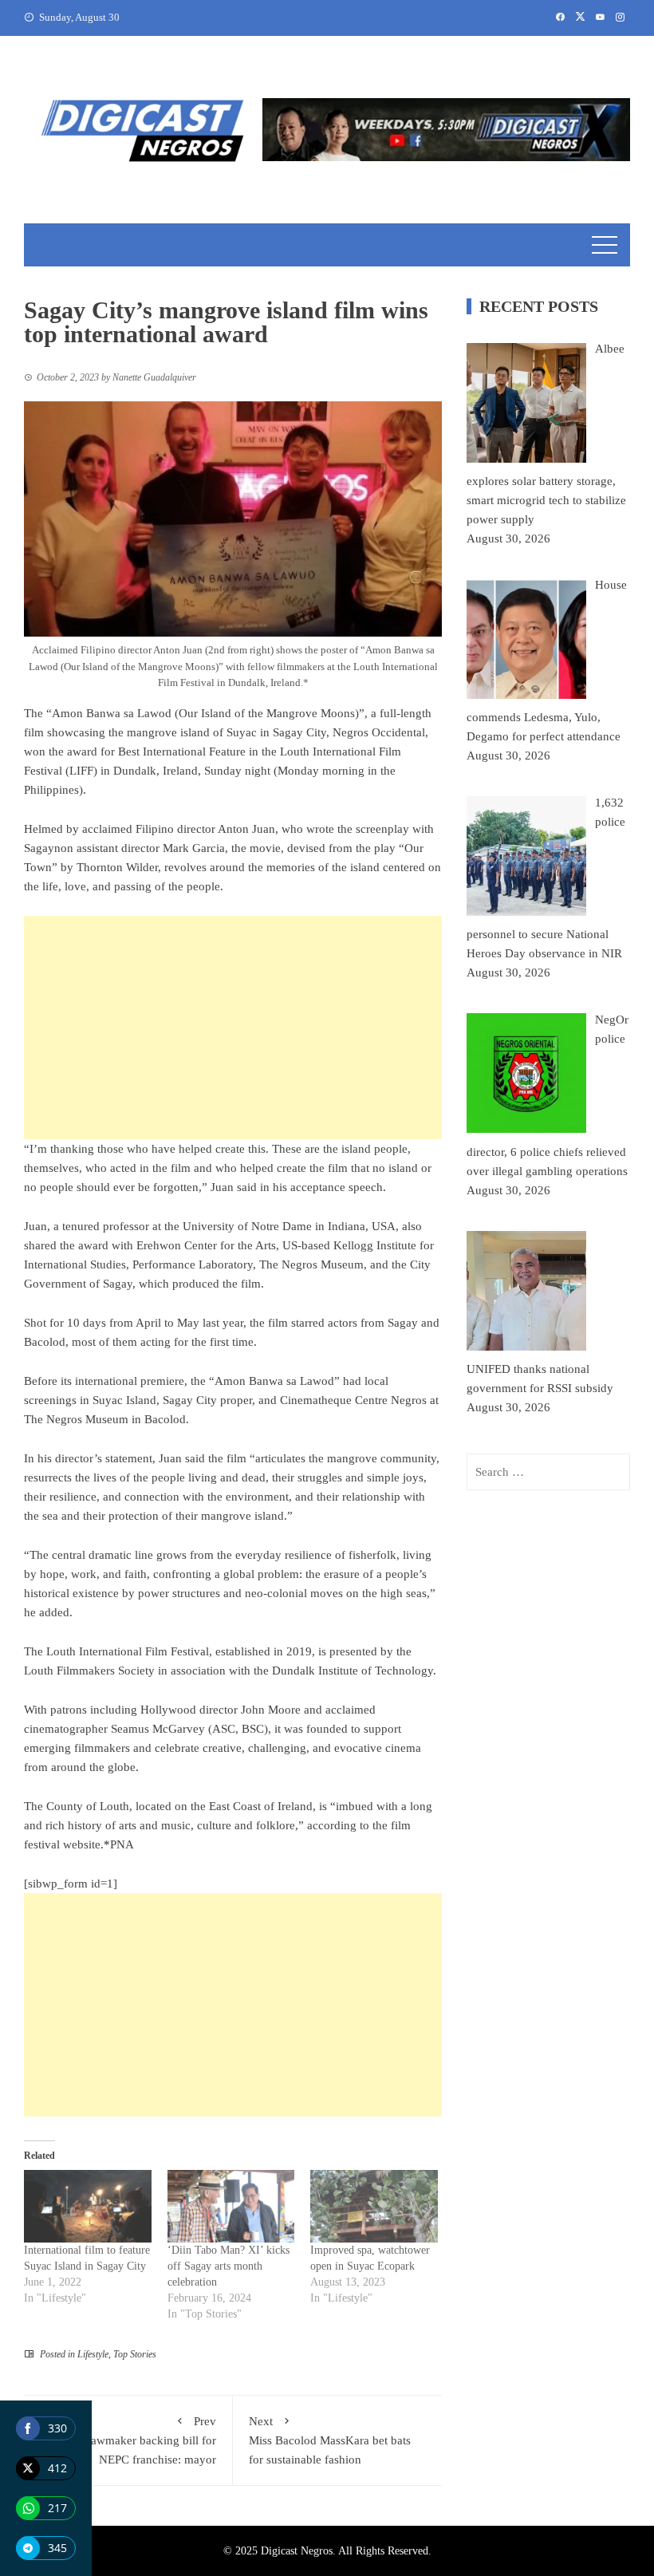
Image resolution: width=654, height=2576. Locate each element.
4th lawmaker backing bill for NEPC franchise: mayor (142, 2440)
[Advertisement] (233, 1028)
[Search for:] (548, 1472)
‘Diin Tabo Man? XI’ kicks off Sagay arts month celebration (229, 2266)
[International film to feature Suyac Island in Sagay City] (88, 2206)
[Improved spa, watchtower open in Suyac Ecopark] (374, 2206)
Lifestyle (93, 2354)
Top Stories (135, 2354)
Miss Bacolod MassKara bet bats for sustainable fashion (330, 2440)
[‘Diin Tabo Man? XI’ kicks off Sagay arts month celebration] (231, 2206)
